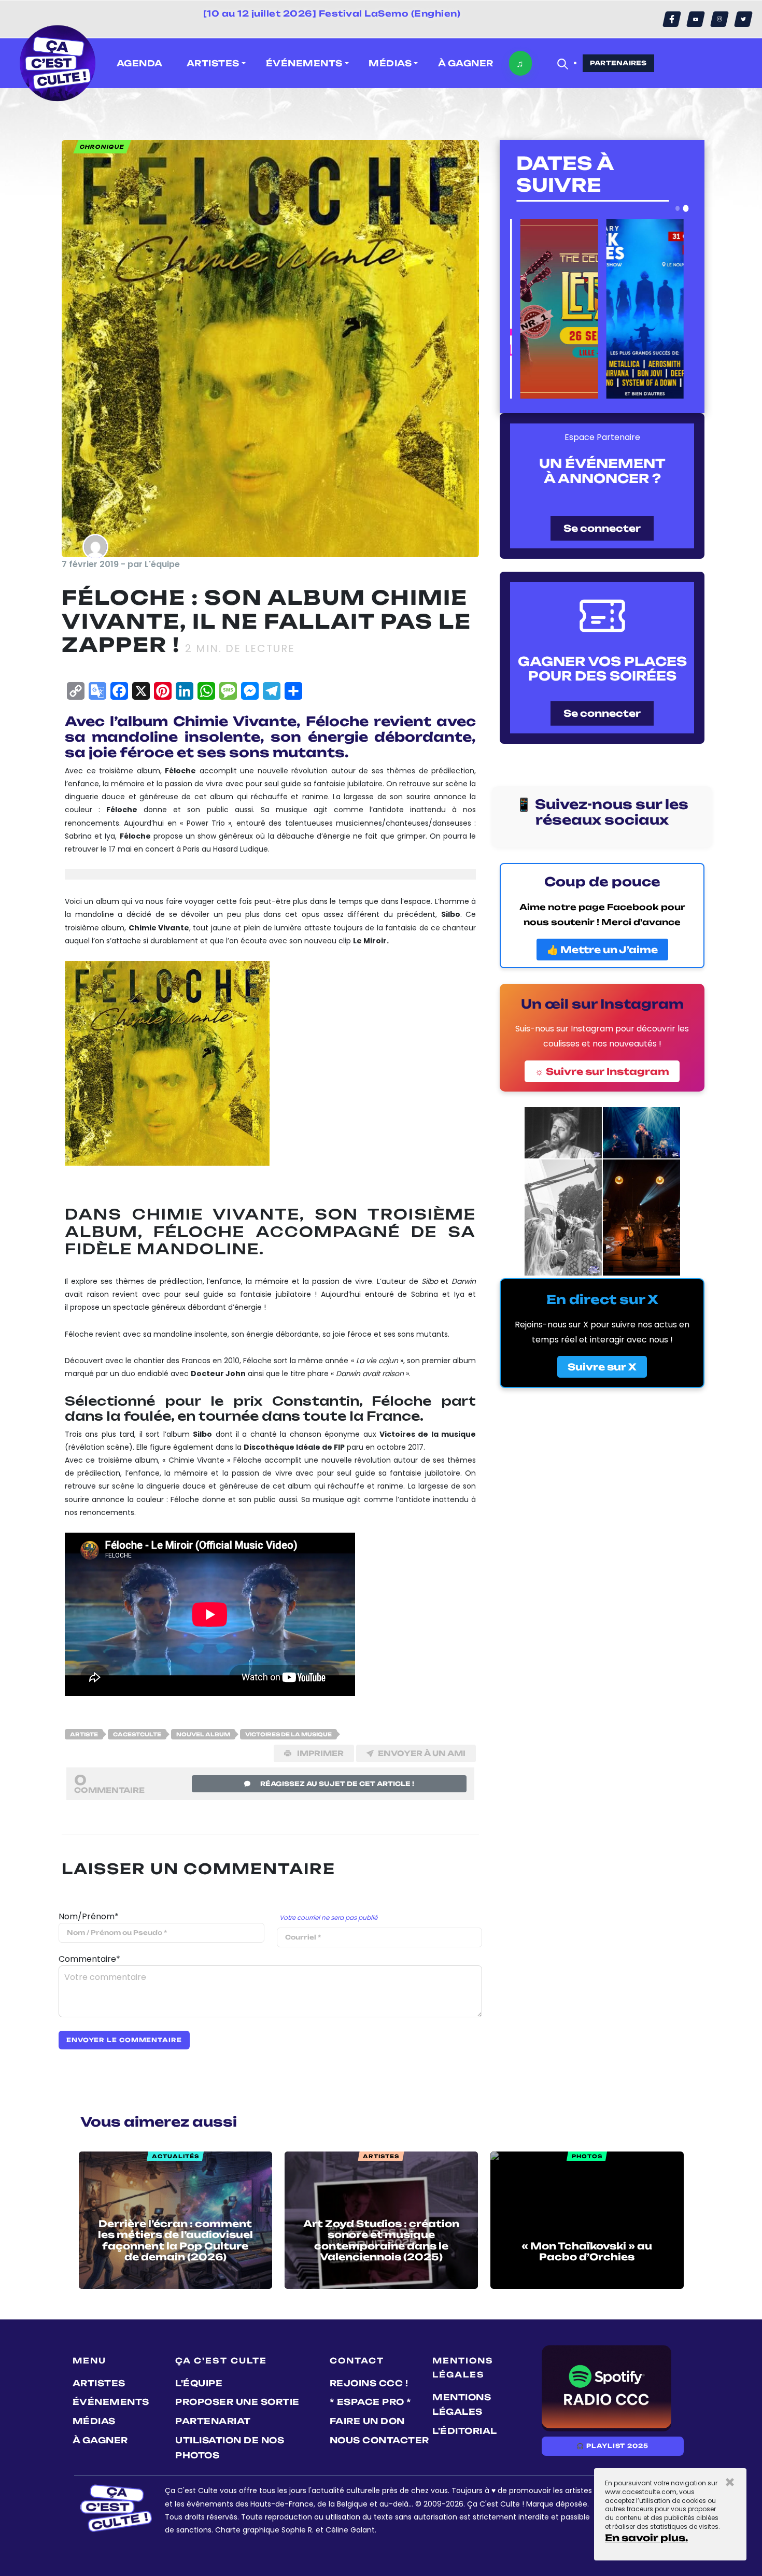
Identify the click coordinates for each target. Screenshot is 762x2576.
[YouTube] (696, 19)
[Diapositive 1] (678, 208)
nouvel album (203, 1734)
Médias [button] (390, 63)
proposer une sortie (237, 2402)
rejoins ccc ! (369, 2383)
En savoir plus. (646, 2538)
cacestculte (137, 1734)
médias (94, 2421)
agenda (140, 63)
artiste (84, 1734)
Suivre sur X (602, 1367)
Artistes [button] (213, 63)
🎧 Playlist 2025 (612, 2446)
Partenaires (618, 63)
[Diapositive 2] (686, 208)
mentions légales (462, 2405)
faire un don (367, 2421)
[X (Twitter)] (743, 19)
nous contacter (379, 2440)
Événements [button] (304, 63)
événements (111, 2402)
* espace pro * (371, 2402)
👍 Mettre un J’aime (602, 950)
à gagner (466, 63)
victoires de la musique (288, 1734)
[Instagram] (719, 19)
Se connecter (602, 528)
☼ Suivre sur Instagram (602, 1071)
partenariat (213, 2421)
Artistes (99, 2383)
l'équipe (199, 2383)
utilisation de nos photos (230, 2448)
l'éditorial (465, 2431)
